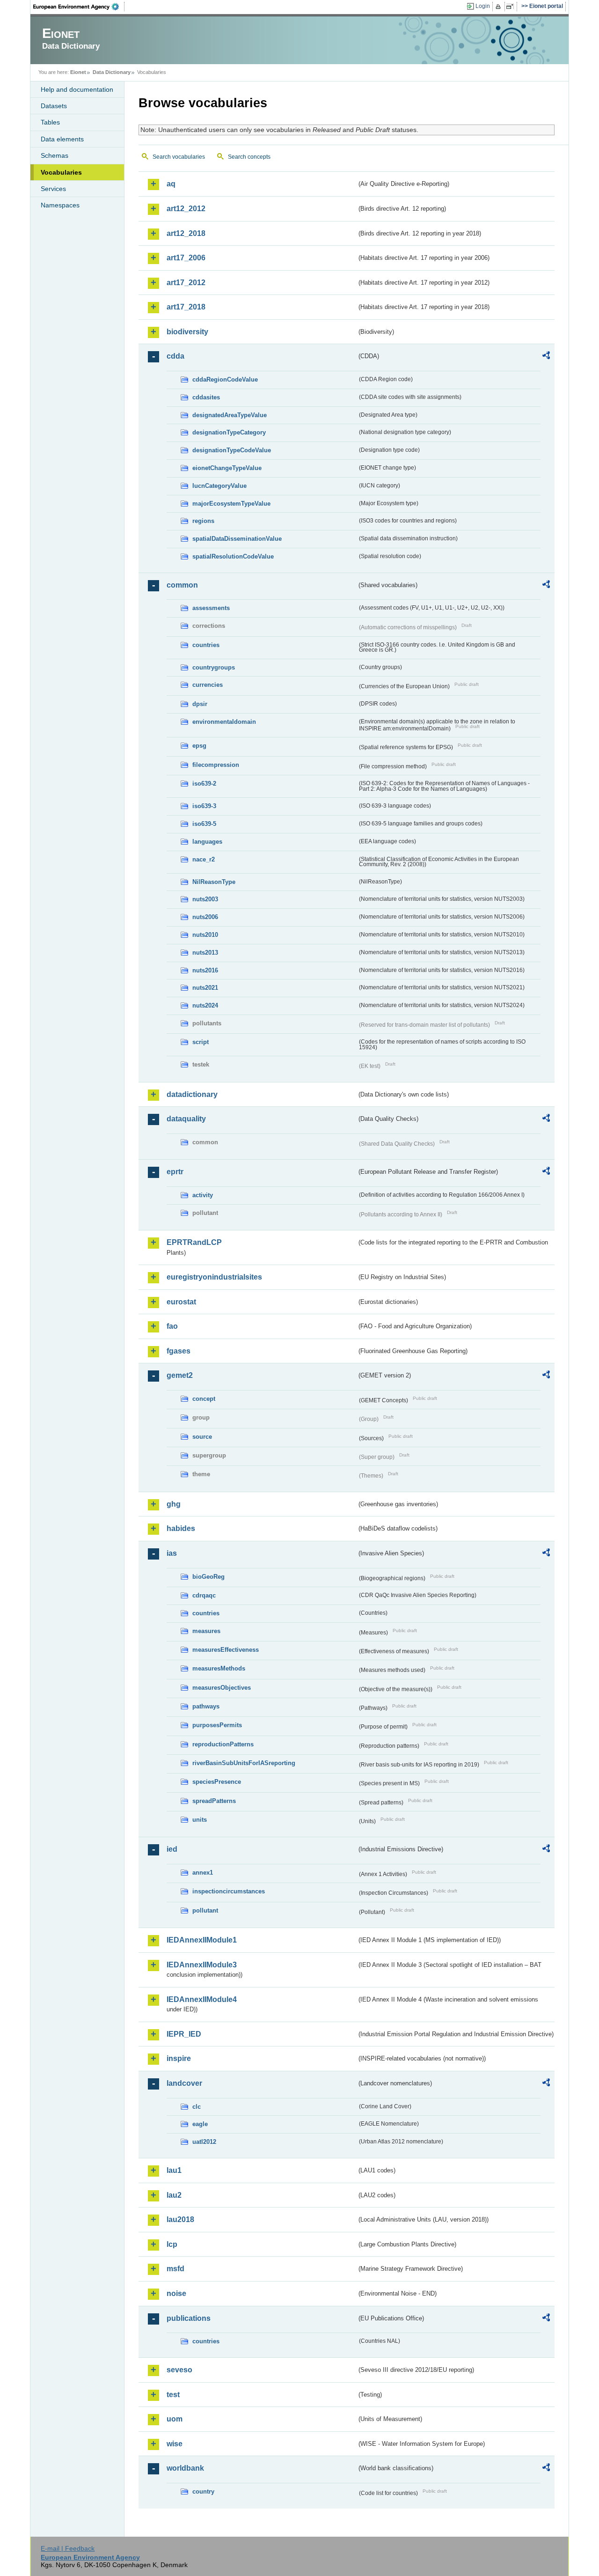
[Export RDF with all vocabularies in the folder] (546, 357)
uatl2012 (204, 2142)
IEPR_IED (184, 2034)
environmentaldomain (224, 722)
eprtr (175, 1172)
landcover (184, 2083)
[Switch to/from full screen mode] (512, 7)
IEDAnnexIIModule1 (202, 1940)
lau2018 (180, 2219)
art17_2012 (186, 283)
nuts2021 (205, 988)
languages (207, 842)
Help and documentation (77, 89)
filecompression (216, 765)
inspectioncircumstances (229, 1891)
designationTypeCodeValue (232, 450)
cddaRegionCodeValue (225, 379)
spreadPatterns (214, 1801)
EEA (79, 7)
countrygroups (214, 667)
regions (203, 521)
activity (203, 1195)
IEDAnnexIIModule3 (202, 1965)
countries (206, 645)
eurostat (181, 1302)
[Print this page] (500, 7)
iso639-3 (204, 806)
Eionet (78, 72)
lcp (172, 2244)
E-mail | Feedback (68, 2548)
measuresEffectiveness (226, 1650)
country (203, 2491)
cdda (175, 356)
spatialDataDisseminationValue (237, 539)
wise (175, 2444)
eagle (200, 2124)
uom (175, 2419)
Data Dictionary (112, 72)
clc (197, 2107)
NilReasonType (214, 882)
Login (483, 6)
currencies (208, 685)
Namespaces (60, 205)
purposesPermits (217, 1725)
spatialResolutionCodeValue (233, 556)
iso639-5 (204, 824)
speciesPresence (217, 1782)
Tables (50, 122)
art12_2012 (186, 209)
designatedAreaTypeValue (230, 415)
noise (176, 2293)
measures (206, 1631)
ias (172, 1553)
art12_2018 (186, 233)
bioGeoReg (208, 1577)
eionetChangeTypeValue (227, 468)
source (202, 1437)
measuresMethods (219, 1668)
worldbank (185, 2468)
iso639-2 (204, 784)
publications (189, 2318)
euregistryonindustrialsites (214, 1277)
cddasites (206, 397)
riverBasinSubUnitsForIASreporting (244, 1763)
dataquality (186, 1119)
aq (171, 184)
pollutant (205, 1910)
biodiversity (187, 332)
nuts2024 (205, 1005)
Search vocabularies (179, 157)
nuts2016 (205, 970)
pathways (206, 1706)
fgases (179, 1351)
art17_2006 (186, 258)
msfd (175, 2269)
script (201, 1042)
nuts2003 (205, 899)
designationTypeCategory (229, 432)
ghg (174, 1504)
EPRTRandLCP (194, 1242)
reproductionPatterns (223, 1744)
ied (172, 1849)
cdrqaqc (204, 1595)
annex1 (203, 1873)
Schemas (55, 155)
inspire (179, 2058)
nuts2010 (205, 935)
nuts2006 (205, 917)
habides (181, 1528)
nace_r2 (204, 859)
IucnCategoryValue (219, 486)
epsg (199, 746)
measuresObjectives (222, 1688)
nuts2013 (205, 953)
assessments (211, 608)
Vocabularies (61, 172)
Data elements (62, 139)
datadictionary (192, 1094)
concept (204, 1399)
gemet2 (180, 1375)
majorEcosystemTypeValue (231, 504)
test (173, 2395)
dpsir (200, 704)
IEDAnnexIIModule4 (202, 1999)
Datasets (54, 106)
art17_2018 (186, 307)
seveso (179, 2370)
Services (53, 189)
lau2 (174, 2195)
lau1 (174, 2170)
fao (172, 1326)
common (182, 585)
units (200, 1820)
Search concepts (249, 157)
